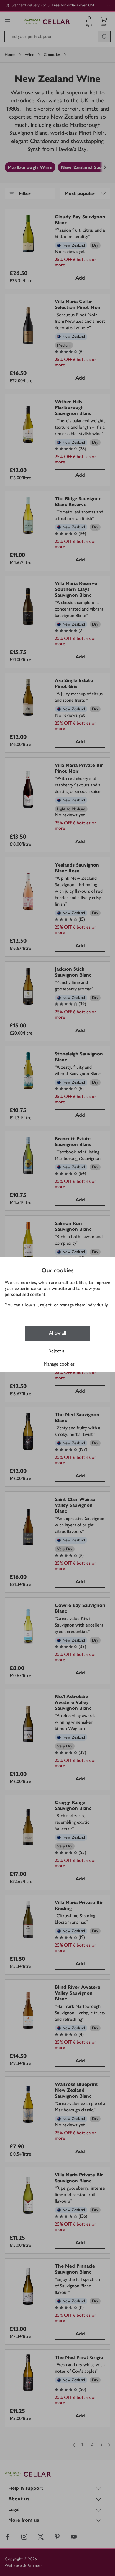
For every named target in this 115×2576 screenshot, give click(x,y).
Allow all (58, 1333)
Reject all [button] (57, 1351)
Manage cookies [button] (59, 1364)
